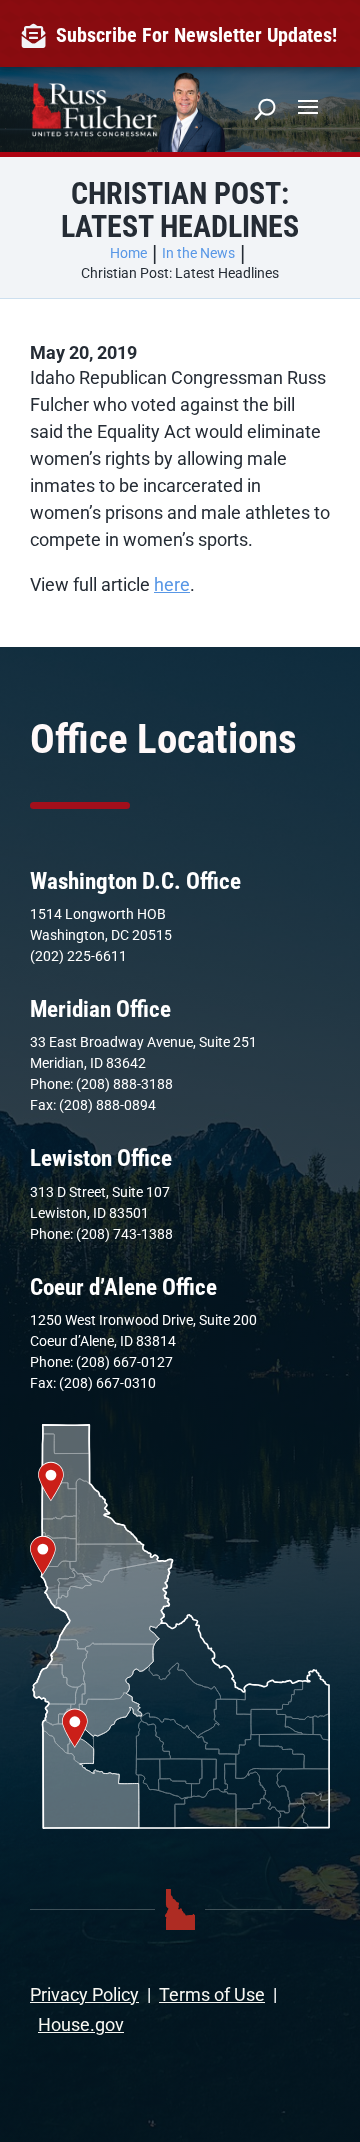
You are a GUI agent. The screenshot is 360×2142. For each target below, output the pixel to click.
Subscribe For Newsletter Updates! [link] (196, 35)
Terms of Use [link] (212, 1994)
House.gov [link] (81, 2024)
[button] (308, 106)
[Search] (265, 109)
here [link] (172, 584)
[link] (38, 36)
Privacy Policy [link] (84, 1994)
